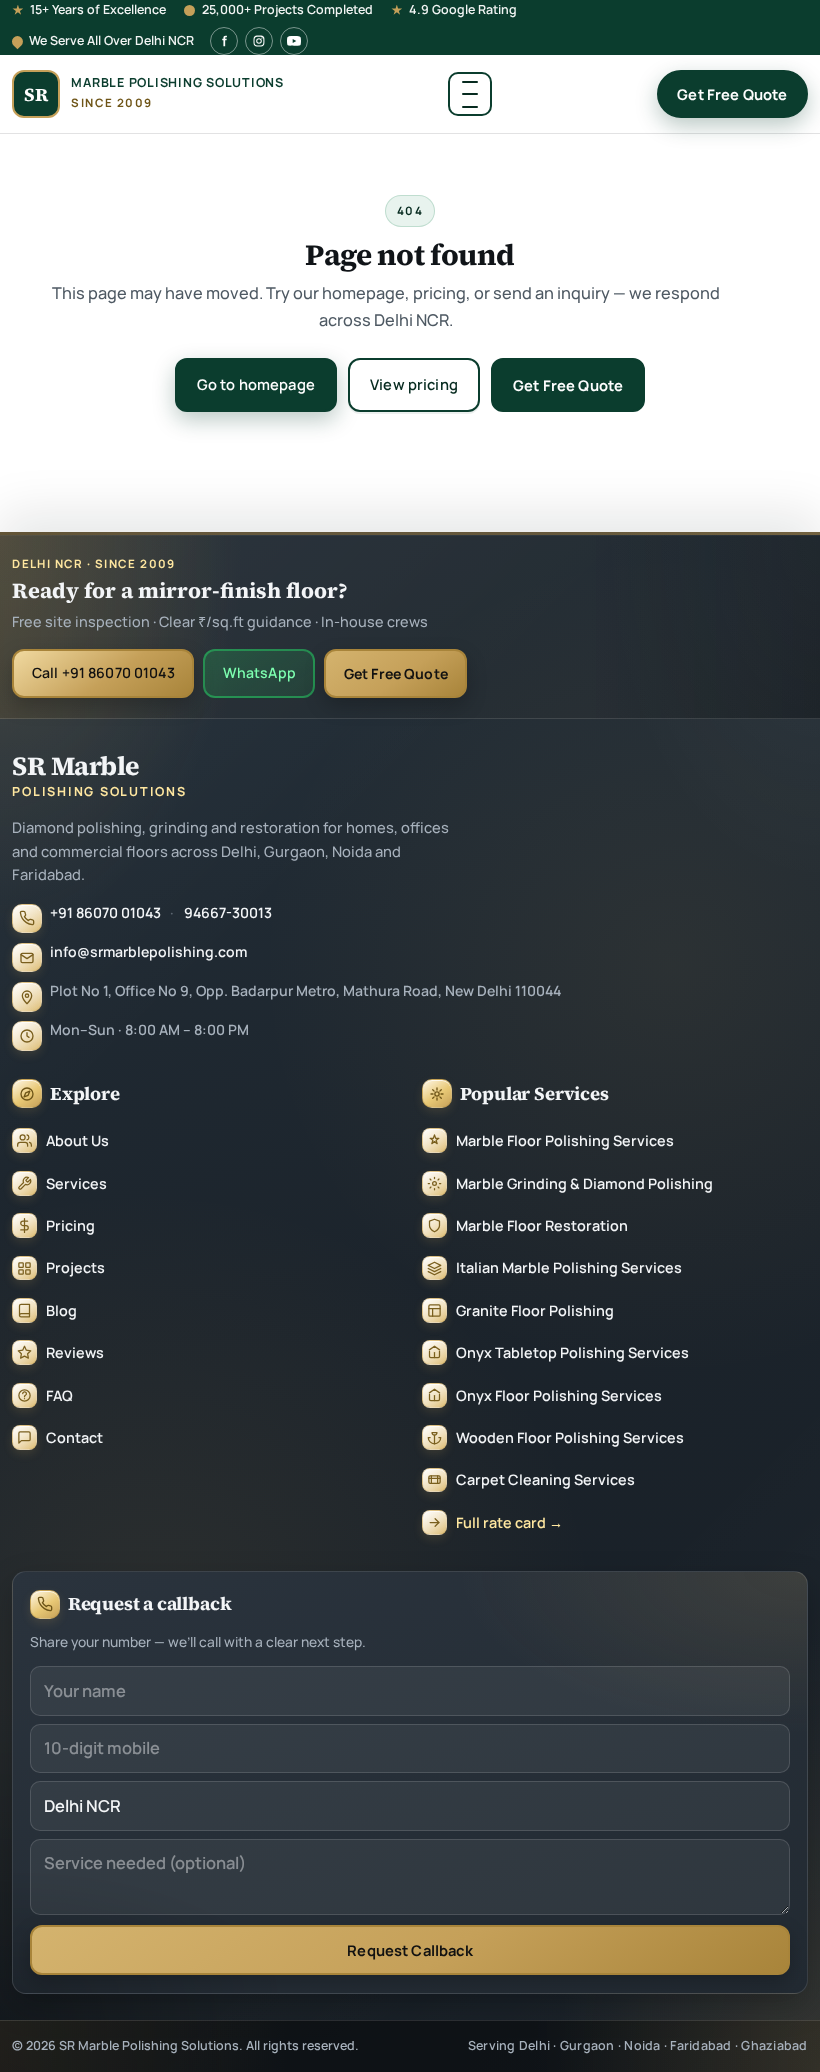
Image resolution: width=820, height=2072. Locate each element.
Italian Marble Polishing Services (569, 1267)
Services (76, 1183)
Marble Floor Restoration (542, 1225)
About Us (77, 1140)
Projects (75, 1267)
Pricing (70, 1225)
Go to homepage (256, 384)
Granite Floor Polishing (535, 1310)
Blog (61, 1310)
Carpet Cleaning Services (545, 1479)
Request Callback (409, 1950)
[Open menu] (470, 94)
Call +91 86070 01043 (103, 672)
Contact (74, 1437)
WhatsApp (259, 672)
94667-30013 (228, 912)
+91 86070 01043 (105, 912)
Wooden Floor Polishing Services (570, 1437)
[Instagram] (259, 41)
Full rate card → (509, 1522)
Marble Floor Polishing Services (565, 1140)
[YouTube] (294, 41)
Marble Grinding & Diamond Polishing (584, 1183)
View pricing (414, 384)
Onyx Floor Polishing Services (559, 1395)
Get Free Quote (732, 94)
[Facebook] (224, 41)
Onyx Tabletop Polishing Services (572, 1352)
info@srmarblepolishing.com (148, 951)
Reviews (75, 1352)
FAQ (59, 1395)
